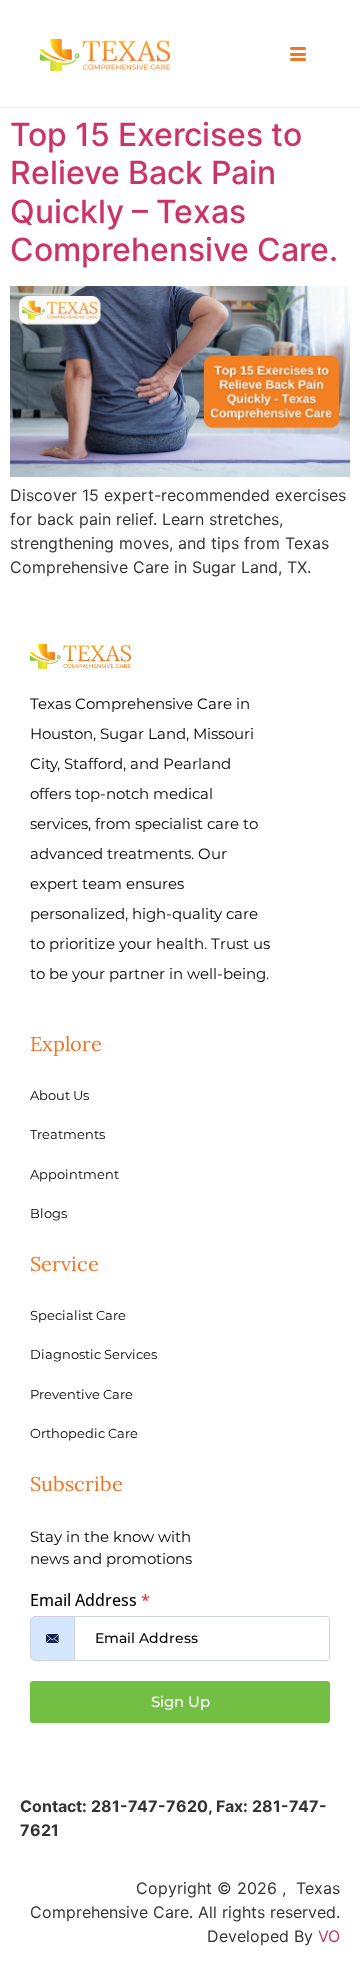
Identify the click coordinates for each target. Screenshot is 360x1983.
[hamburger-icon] (297, 55)
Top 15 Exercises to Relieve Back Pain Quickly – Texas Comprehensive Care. (174, 192)
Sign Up (180, 1701)
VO (329, 1936)
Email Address (90, 1600)
